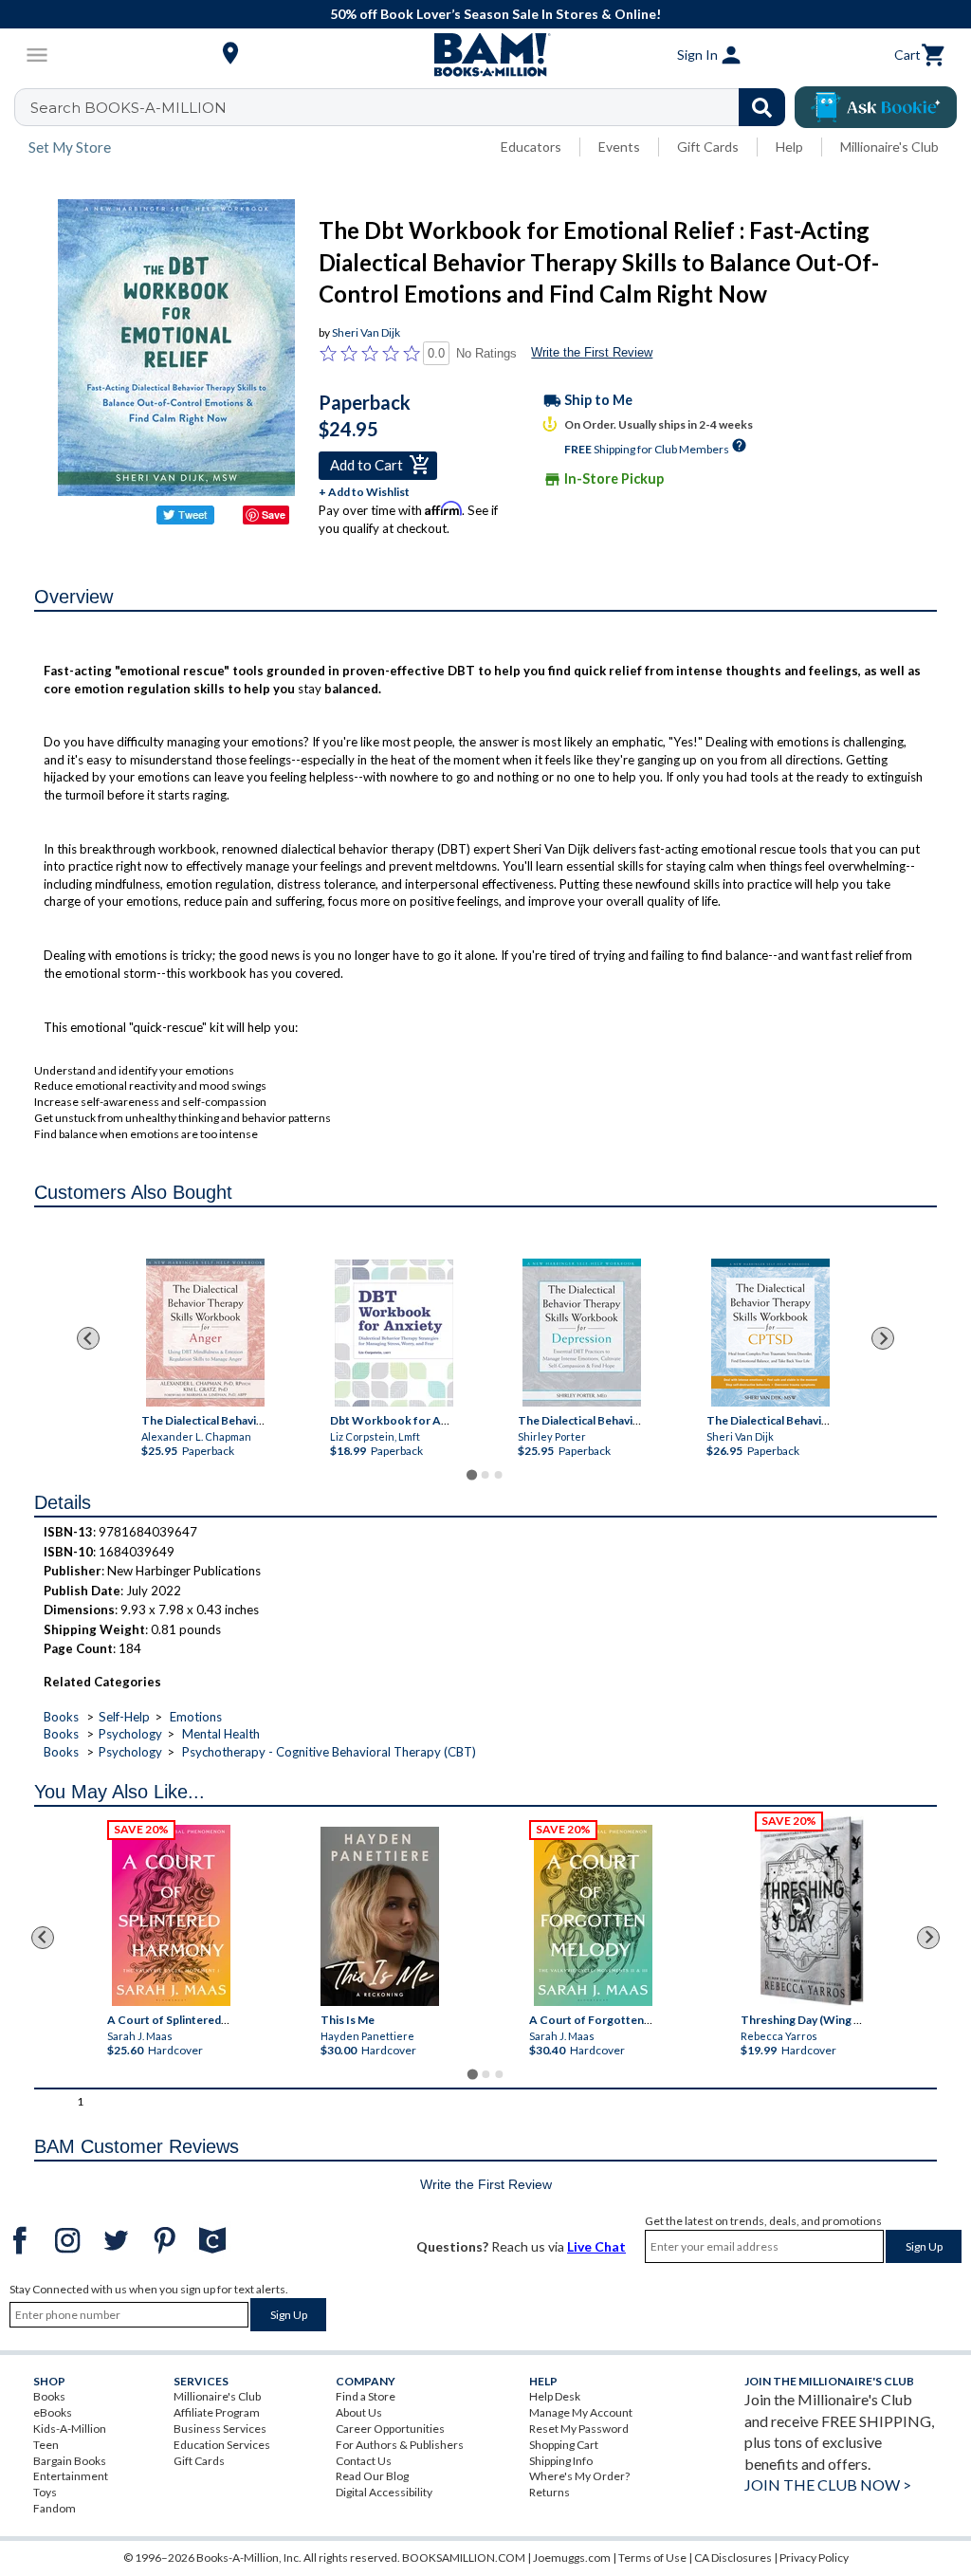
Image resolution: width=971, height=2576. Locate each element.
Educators (531, 147)
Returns (550, 2492)
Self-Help (124, 1717)
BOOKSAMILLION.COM (464, 2558)
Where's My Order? (579, 2476)
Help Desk (555, 2396)
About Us (359, 2412)
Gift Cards (708, 147)
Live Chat (596, 2246)
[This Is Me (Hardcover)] (380, 1916)
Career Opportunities (390, 2429)
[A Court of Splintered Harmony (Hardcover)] (171, 1915)
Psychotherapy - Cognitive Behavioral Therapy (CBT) (329, 1752)
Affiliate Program (217, 2412)
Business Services (220, 2429)
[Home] (485, 55)
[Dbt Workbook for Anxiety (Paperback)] (394, 1333)
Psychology (130, 1734)
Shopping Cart (564, 2445)
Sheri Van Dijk (366, 332)
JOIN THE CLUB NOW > (828, 2484)
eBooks (53, 2412)
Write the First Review (592, 352)
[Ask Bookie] (876, 107)
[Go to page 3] (499, 1475)
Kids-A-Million (70, 2429)
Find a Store (366, 2396)
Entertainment (71, 2476)
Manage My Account (581, 2412)
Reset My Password (579, 2429)
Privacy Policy (814, 2558)
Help (789, 147)
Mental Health (221, 1734)
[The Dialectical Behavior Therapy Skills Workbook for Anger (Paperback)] (205, 1333)
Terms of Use (652, 2558)
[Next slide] (883, 1338)
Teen (46, 2445)
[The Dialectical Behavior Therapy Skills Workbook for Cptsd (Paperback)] (770, 1333)
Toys (45, 2492)
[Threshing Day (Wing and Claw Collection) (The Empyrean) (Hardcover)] (812, 1911)
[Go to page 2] (485, 1475)
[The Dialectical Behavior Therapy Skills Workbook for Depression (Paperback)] (582, 1333)
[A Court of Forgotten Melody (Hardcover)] (593, 1915)
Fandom (55, 2508)
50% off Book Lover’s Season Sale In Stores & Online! (495, 14)
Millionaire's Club (889, 147)
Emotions (196, 1717)
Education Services (222, 2445)
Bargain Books (70, 2461)
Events (619, 147)
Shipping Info (561, 2461)
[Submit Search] (762, 107)
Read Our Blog (372, 2476)
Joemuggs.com (572, 2558)
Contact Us (364, 2461)
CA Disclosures (733, 2558)
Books (61, 1717)
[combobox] (412, 107)
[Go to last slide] (88, 1338)
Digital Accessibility (384, 2492)
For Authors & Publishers (400, 2445)
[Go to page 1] (472, 1475)
